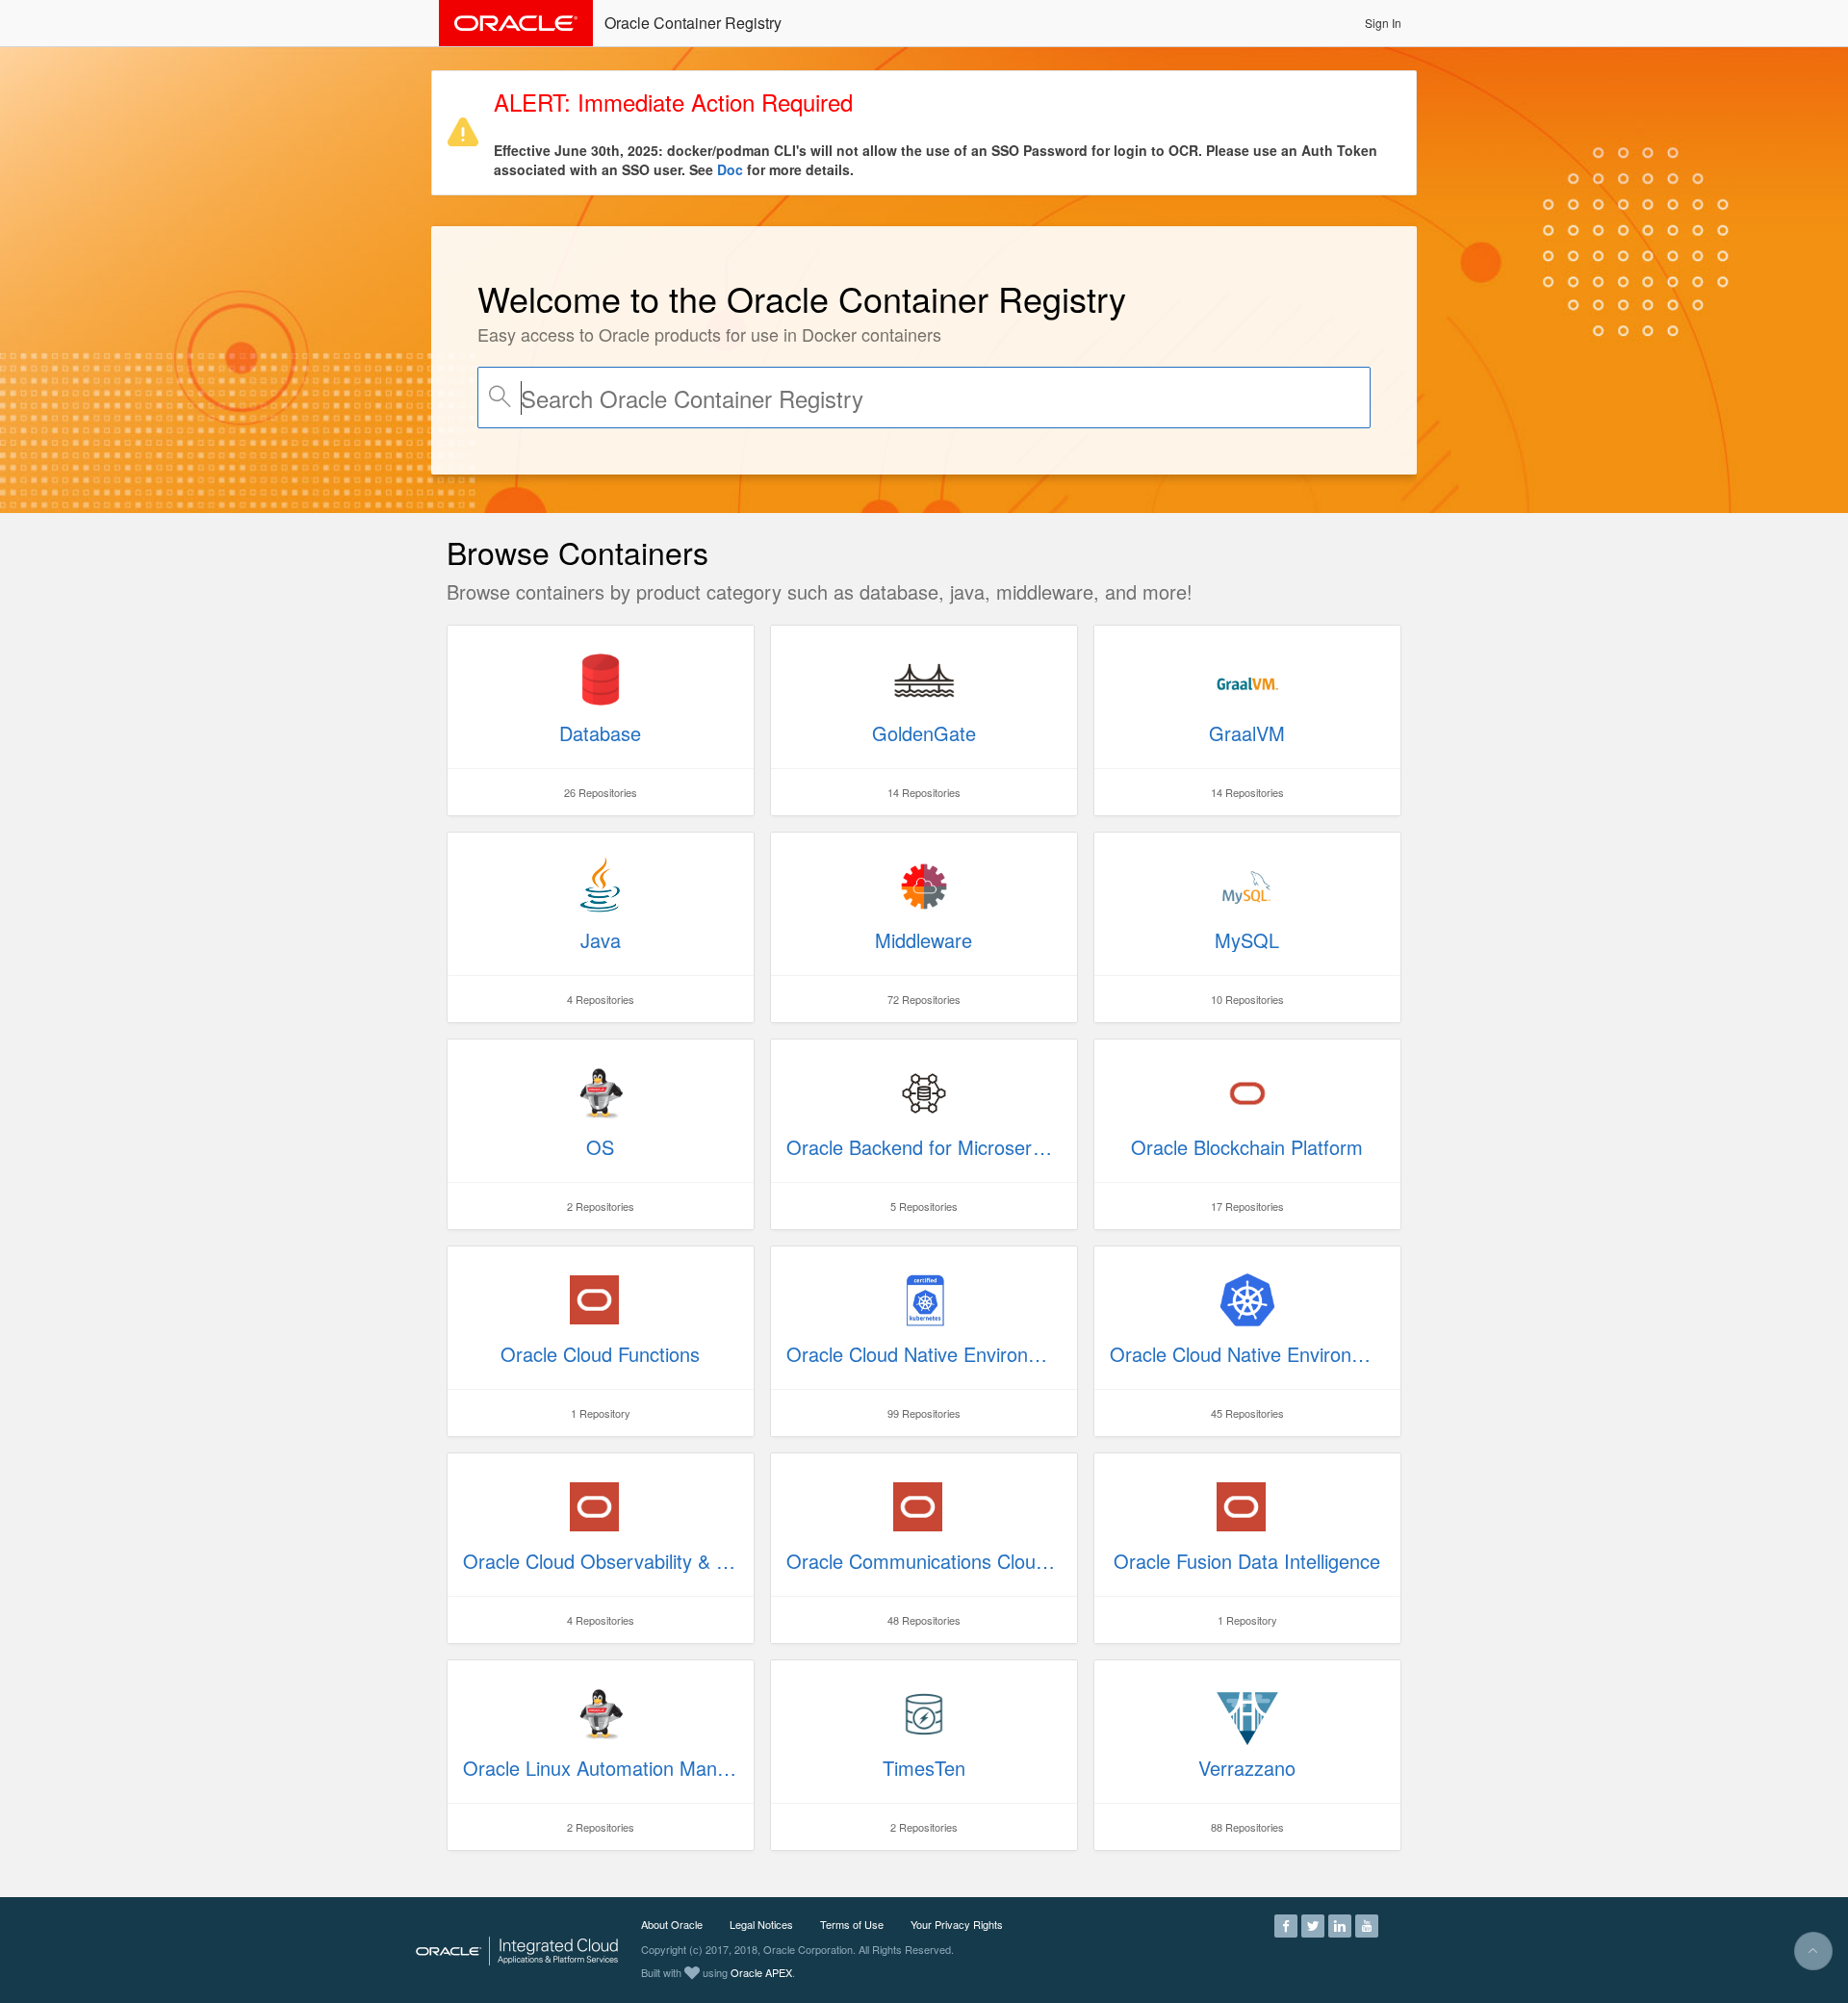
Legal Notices (761, 1924)
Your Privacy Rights (957, 1924)
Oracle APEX (761, 1972)
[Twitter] (1313, 1924)
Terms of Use (852, 1924)
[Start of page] (1813, 1951)
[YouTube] (1367, 1924)
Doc (730, 169)
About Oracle (672, 1924)
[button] (1383, 23)
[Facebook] (1286, 1924)
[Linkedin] (1340, 1924)
